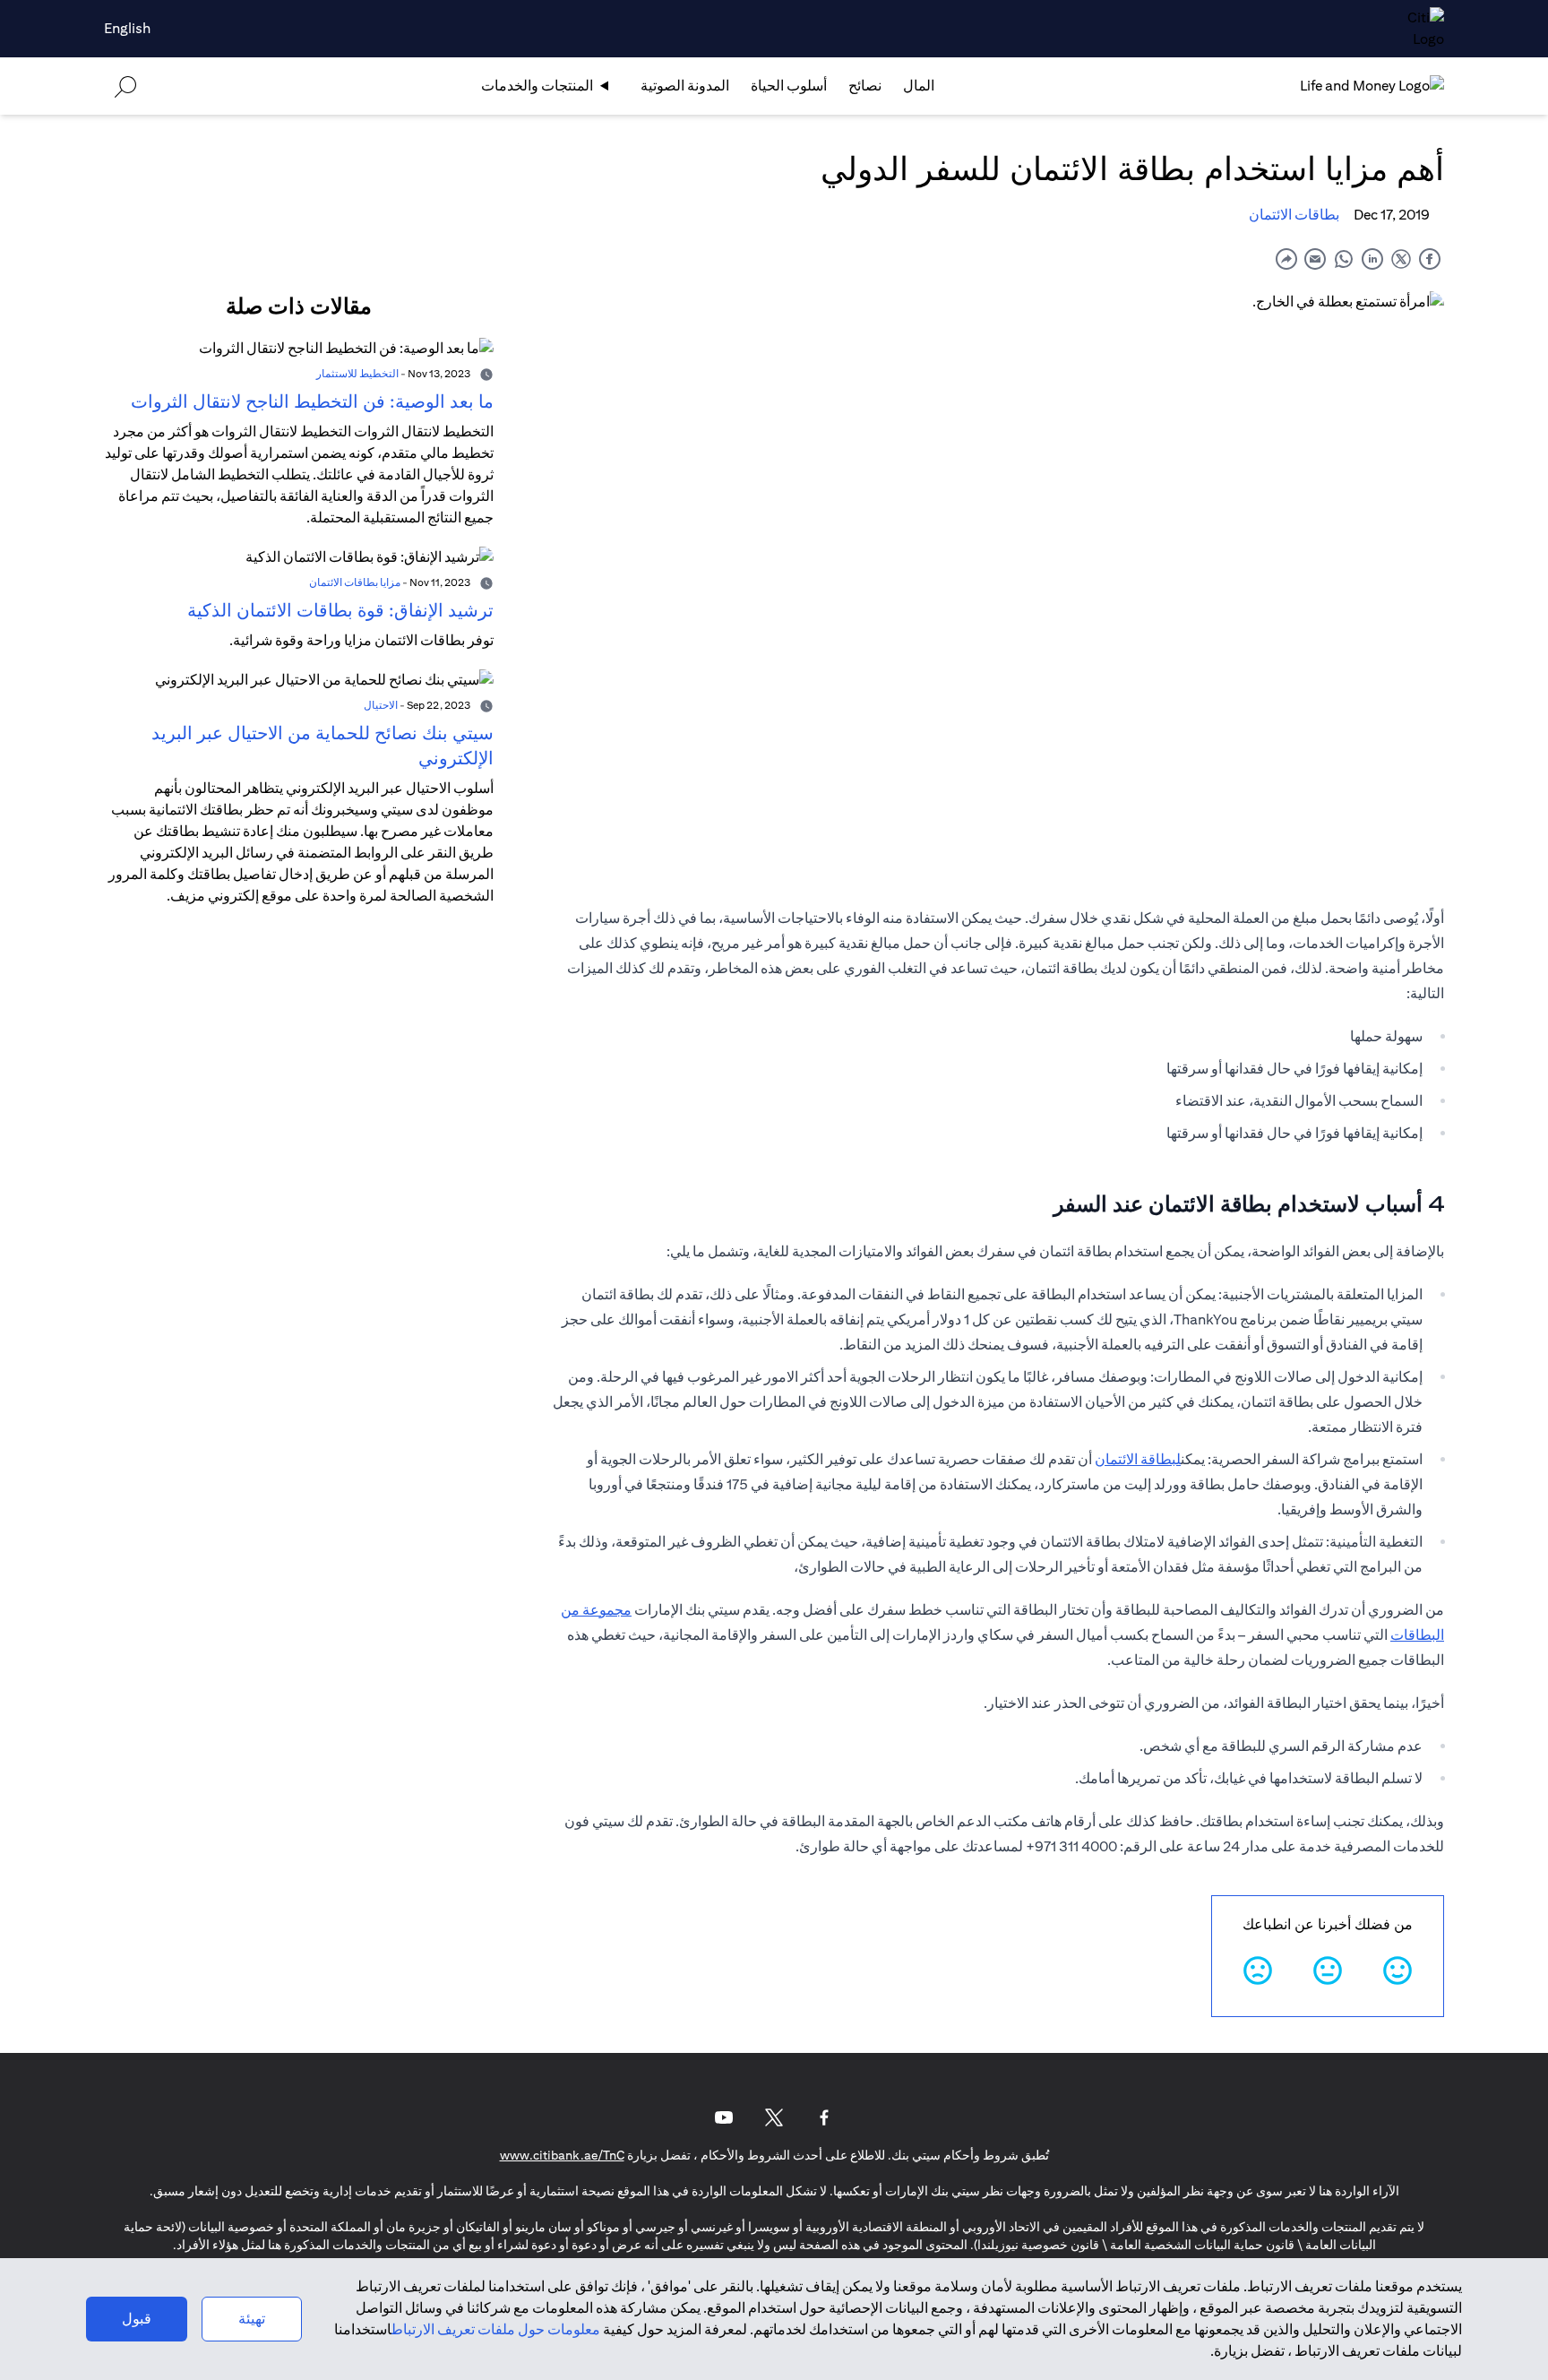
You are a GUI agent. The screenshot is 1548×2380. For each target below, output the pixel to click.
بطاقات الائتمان (1294, 215)
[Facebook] (824, 2117)
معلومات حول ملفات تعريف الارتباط (496, 2329)
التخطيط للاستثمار (357, 373)
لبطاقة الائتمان (1138, 1459)
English (127, 28)
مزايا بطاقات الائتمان (355, 582)
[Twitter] (774, 2117)
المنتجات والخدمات (537, 86)
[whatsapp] (1344, 259)
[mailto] (1315, 259)
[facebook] (1430, 259)
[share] (1286, 259)
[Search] (125, 86)
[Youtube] (724, 2117)
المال (919, 86)
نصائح (865, 86)
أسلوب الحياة (789, 86)
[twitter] (1401, 259)
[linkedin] (1372, 259)
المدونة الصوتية (685, 86)
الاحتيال (381, 705)
